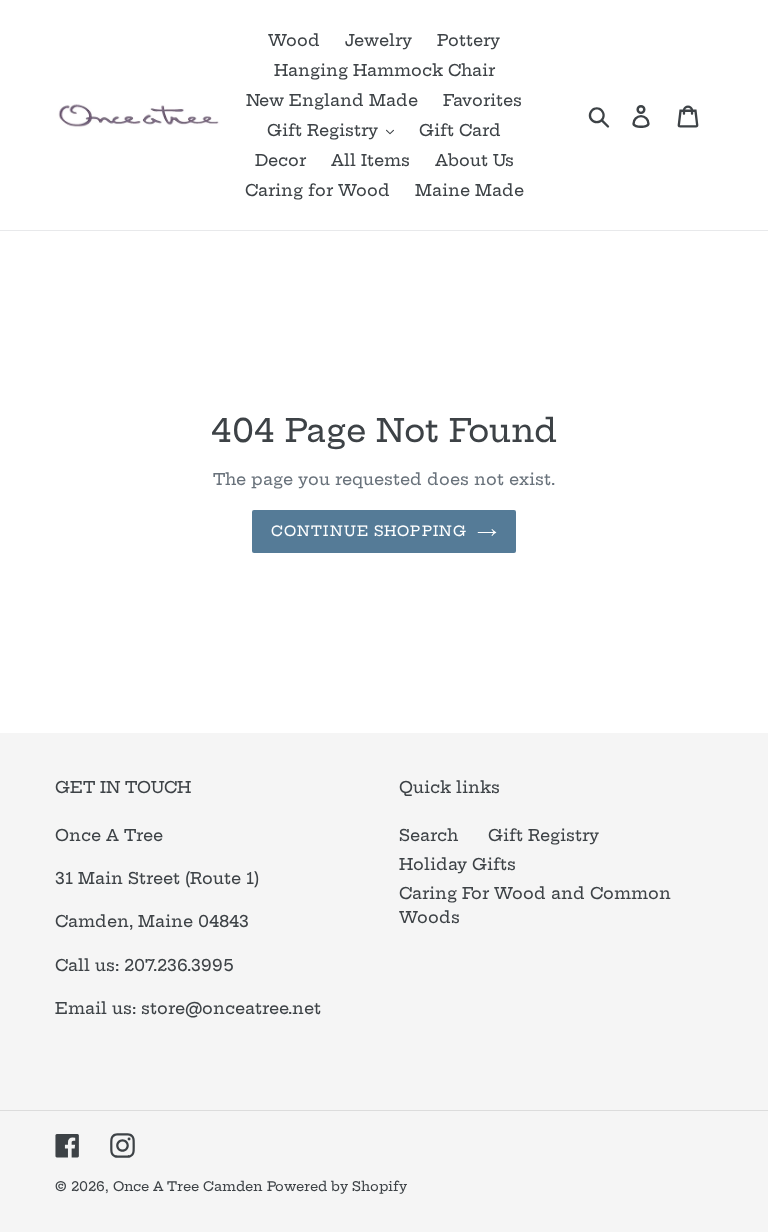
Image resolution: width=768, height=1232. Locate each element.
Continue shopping (369, 531)
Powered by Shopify (337, 1186)
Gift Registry (543, 835)
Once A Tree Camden (187, 1186)
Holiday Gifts (457, 864)
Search (428, 835)
